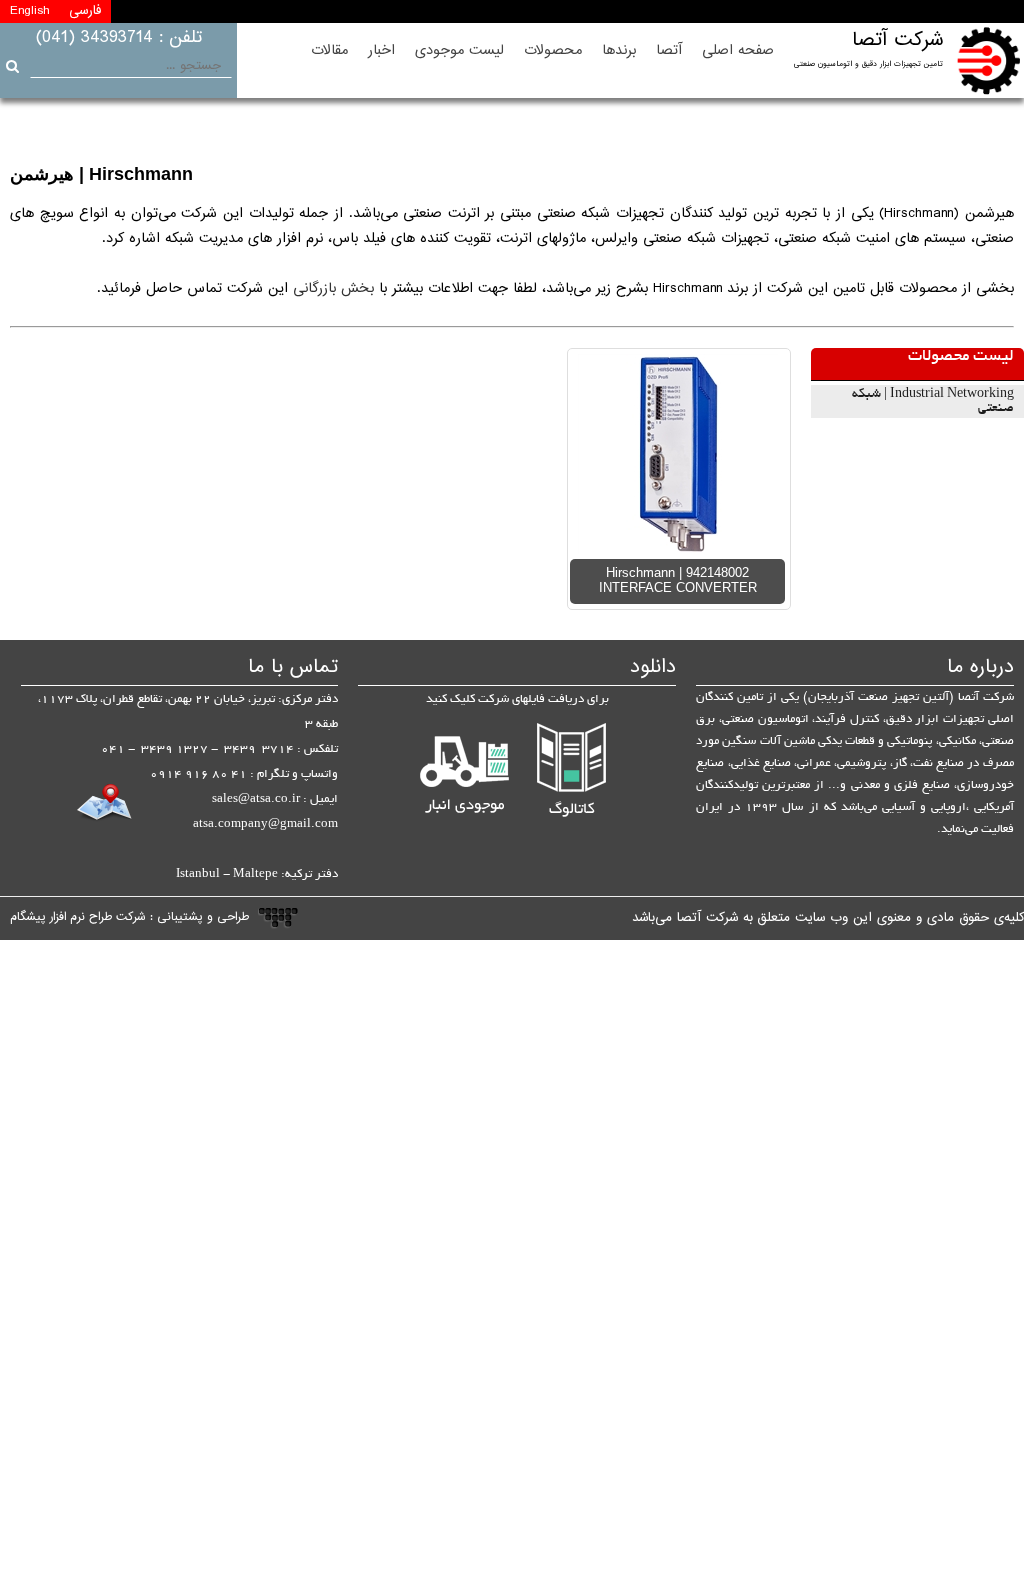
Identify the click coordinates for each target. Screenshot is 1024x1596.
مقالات (329, 50)
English (29, 11)
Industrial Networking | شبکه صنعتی (933, 402)
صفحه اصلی (738, 50)
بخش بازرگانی (333, 288)
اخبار (381, 50)
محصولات (553, 50)
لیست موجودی (459, 50)
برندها (619, 50)
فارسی (85, 11)
